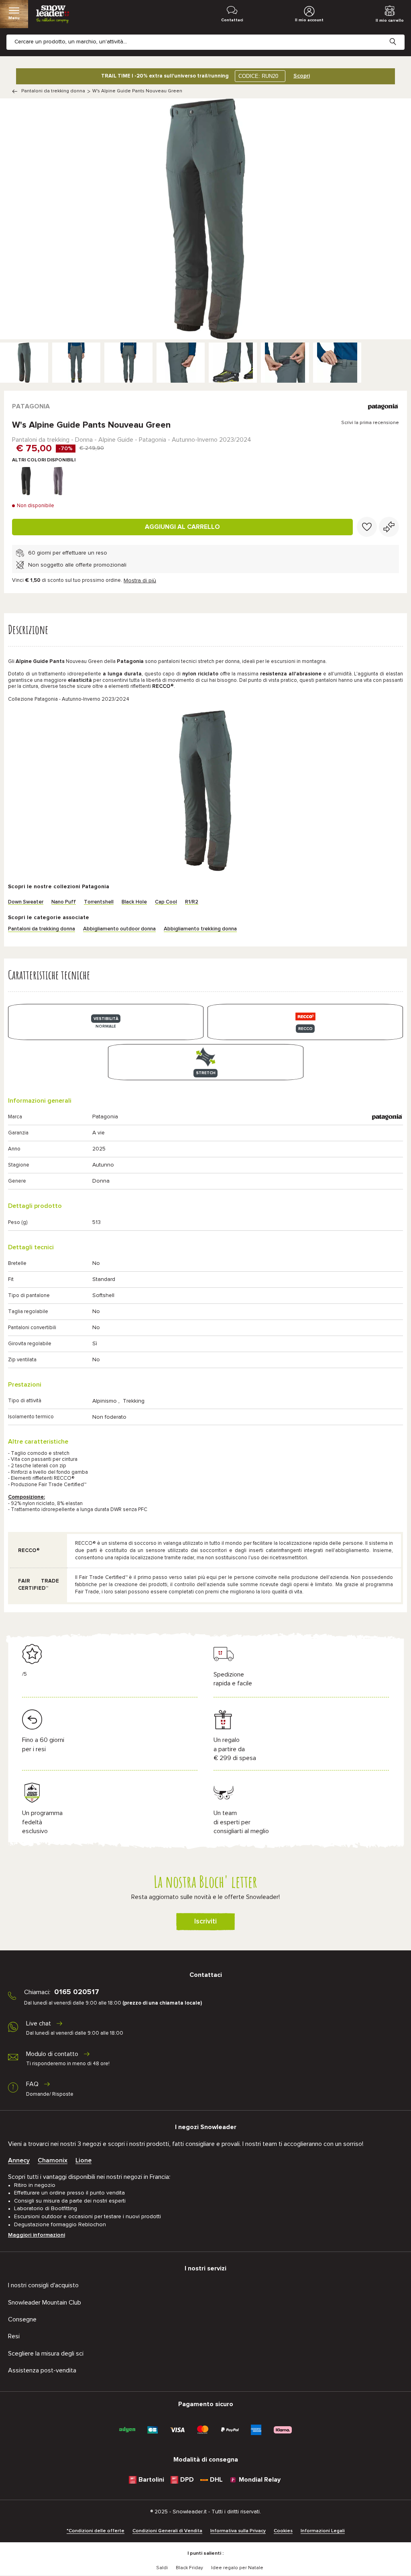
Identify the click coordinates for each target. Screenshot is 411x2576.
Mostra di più (140, 581)
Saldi (162, 2568)
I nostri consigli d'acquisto (43, 2285)
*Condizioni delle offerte (96, 2531)
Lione (83, 2160)
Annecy (19, 2160)
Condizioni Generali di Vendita (167, 2531)
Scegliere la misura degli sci (46, 2354)
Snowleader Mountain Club (45, 2303)
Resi (14, 2336)
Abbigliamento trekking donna (200, 929)
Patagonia (31, 406)
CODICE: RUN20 (258, 76)
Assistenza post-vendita (42, 2370)
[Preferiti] (367, 527)
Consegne (22, 2319)
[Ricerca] (399, 35)
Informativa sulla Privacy (238, 2531)
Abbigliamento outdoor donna (119, 929)
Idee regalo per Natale (237, 2568)
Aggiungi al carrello (182, 527)
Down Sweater (26, 902)
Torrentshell (99, 902)
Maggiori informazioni (37, 2235)
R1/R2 (192, 902)
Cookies (283, 2531)
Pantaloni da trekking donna (53, 91)
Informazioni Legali (323, 2531)
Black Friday (189, 2568)
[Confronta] (389, 527)
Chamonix (53, 2160)
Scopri (302, 76)
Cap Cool (166, 902)
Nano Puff (64, 902)
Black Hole (134, 902)
